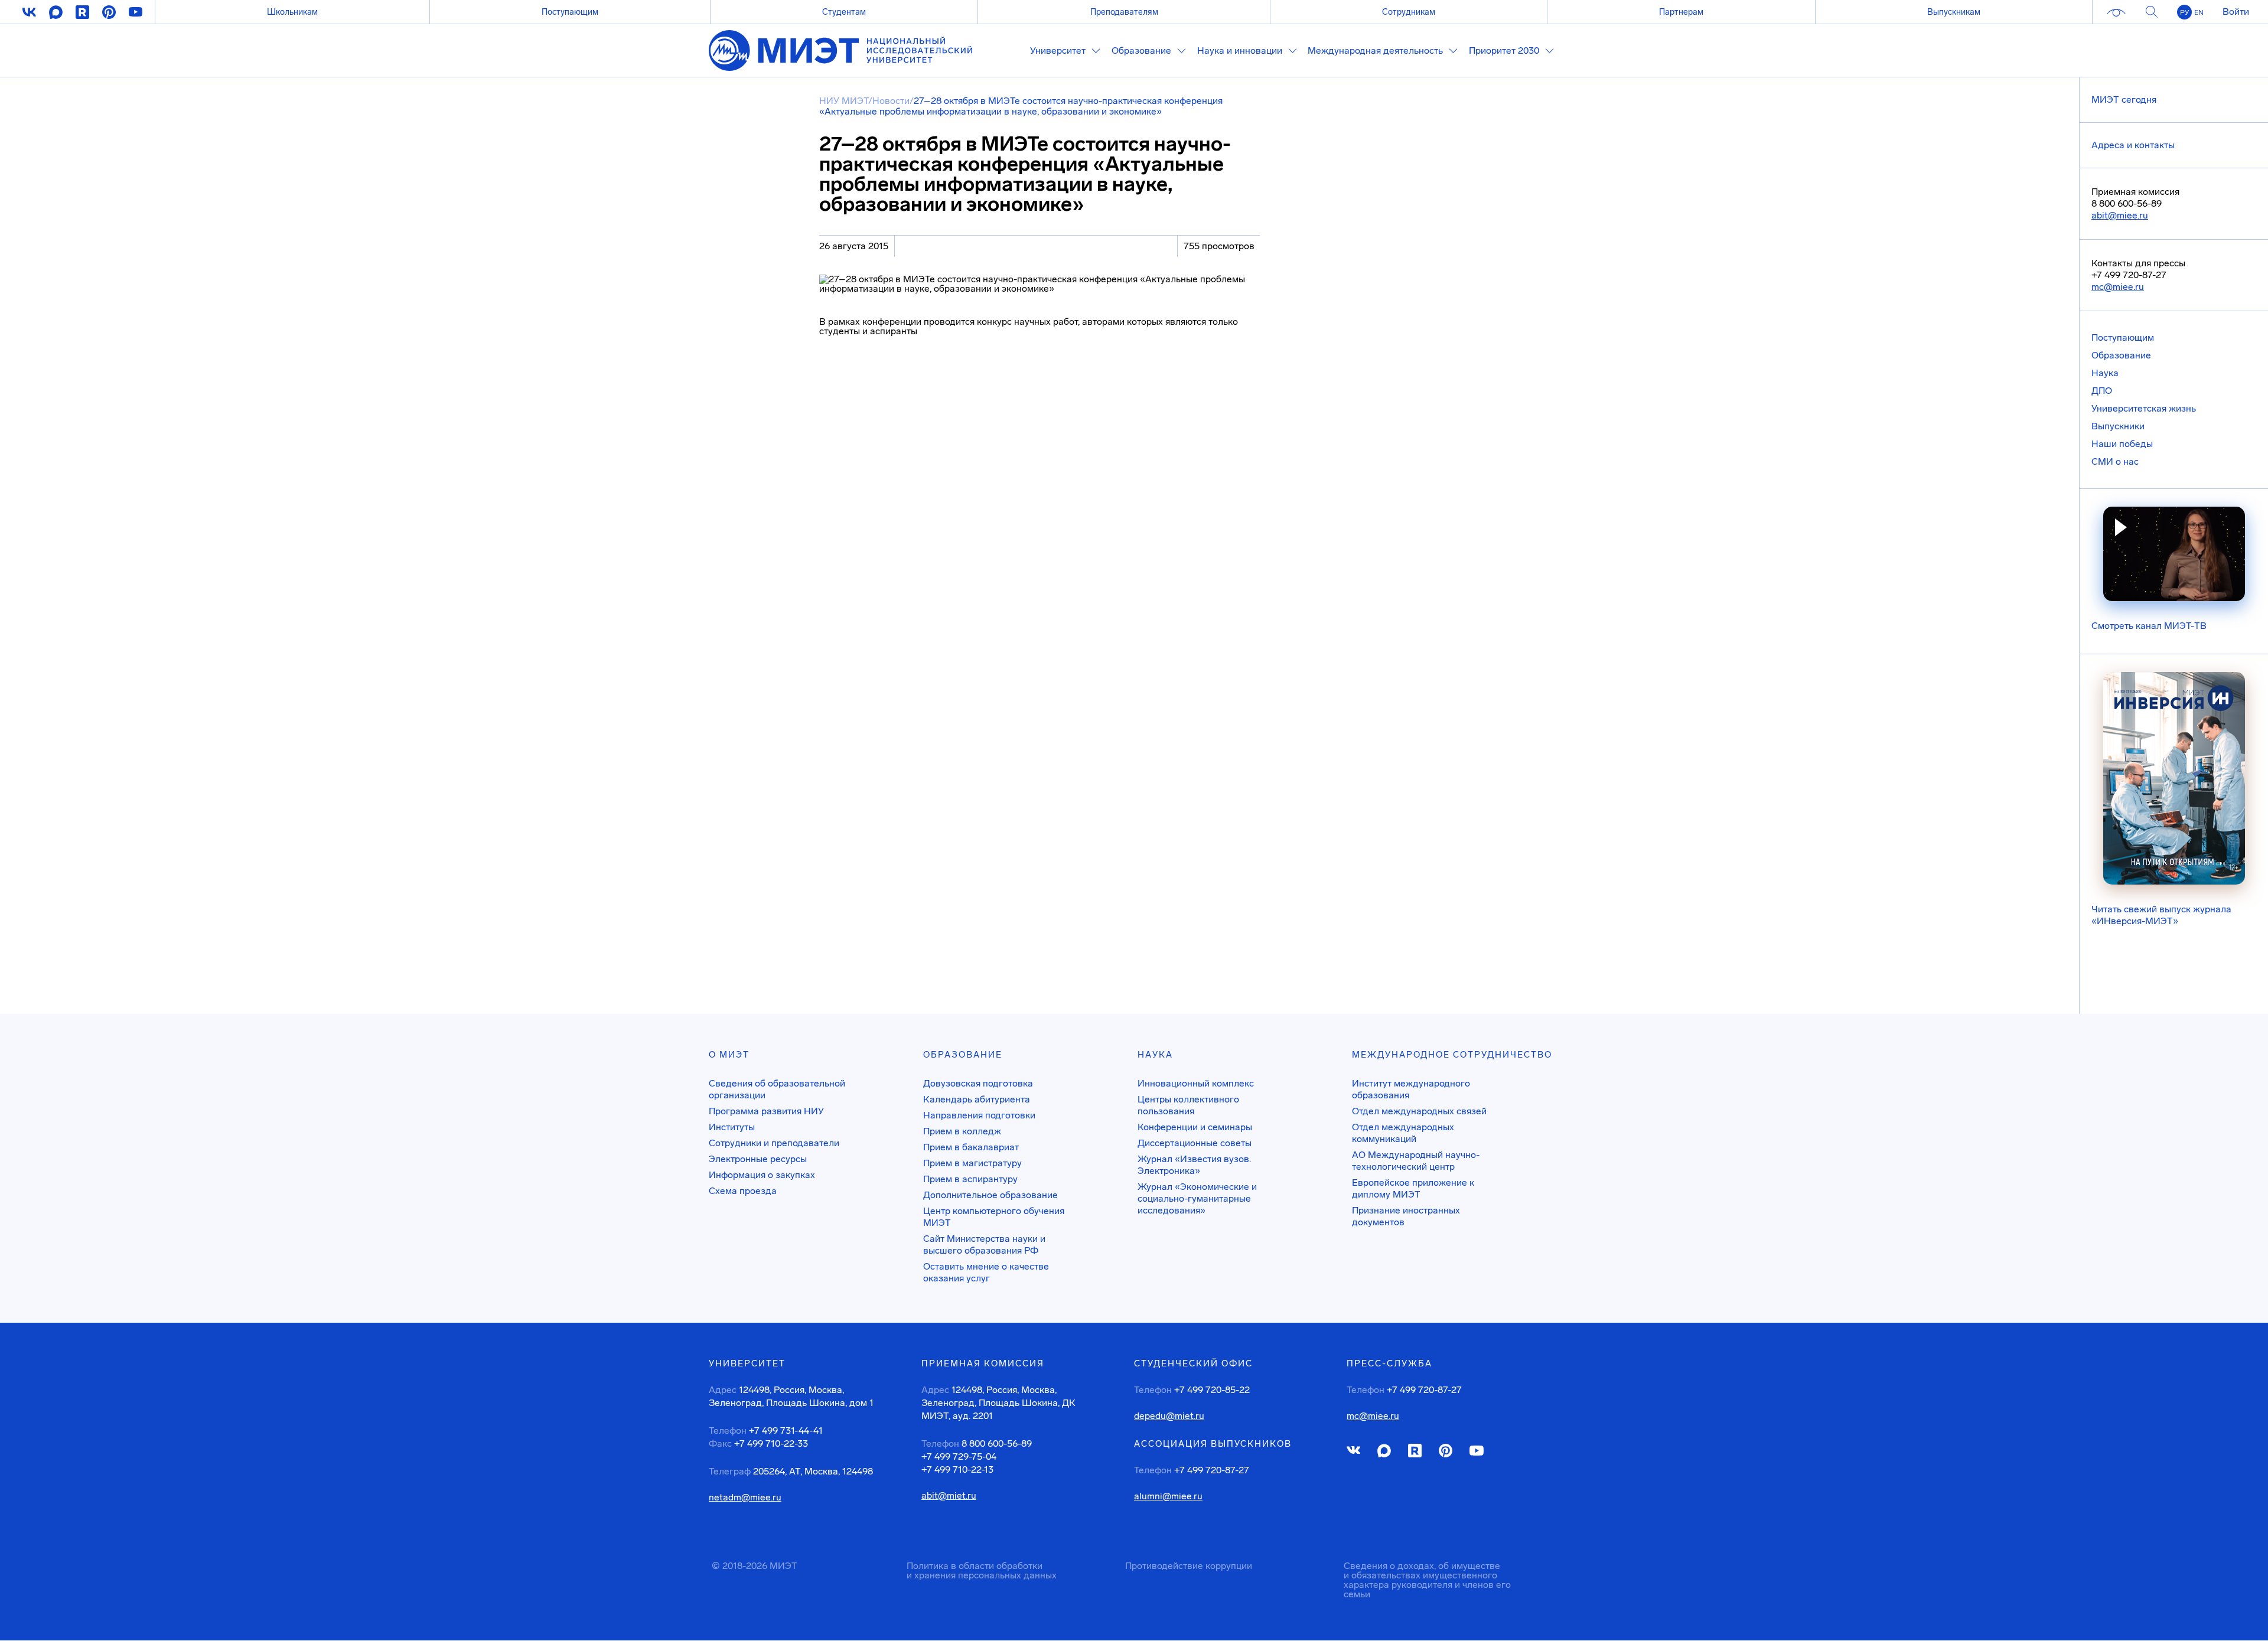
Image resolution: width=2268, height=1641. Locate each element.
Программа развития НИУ (766, 1111)
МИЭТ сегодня (2124, 99)
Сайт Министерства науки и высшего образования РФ (984, 1244)
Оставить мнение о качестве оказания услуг (986, 1272)
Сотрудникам (1409, 12)
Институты (732, 1127)
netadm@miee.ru (745, 1498)
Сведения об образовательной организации (777, 1089)
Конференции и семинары (1195, 1127)
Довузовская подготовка (978, 1083)
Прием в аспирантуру (970, 1179)
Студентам (844, 12)
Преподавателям (1124, 12)
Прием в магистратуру (972, 1163)
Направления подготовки (979, 1115)
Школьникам (292, 12)
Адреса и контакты (2133, 145)
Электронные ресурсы (758, 1159)
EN (2199, 12)
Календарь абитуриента (977, 1099)
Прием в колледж (962, 1131)
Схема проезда (743, 1191)
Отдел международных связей (1419, 1111)
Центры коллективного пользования (1188, 1105)
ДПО (2102, 391)
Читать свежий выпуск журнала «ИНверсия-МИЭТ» (2161, 915)
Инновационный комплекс (1196, 1083)
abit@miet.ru (949, 1496)
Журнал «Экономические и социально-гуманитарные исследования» (1197, 1198)
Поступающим (570, 12)
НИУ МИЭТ (844, 101)
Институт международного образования (1411, 1089)
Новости (891, 101)
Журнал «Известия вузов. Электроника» (1194, 1165)
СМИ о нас (2115, 461)
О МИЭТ (729, 1055)
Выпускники (2118, 426)
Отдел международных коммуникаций (1403, 1133)
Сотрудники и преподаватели (774, 1143)
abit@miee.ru (2120, 215)
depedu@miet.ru (1169, 1416)
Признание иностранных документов (1406, 1216)
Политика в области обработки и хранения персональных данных (982, 1570)
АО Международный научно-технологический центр (1416, 1161)
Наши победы (2122, 444)
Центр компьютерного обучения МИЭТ (994, 1217)
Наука (2105, 373)
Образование (2121, 355)
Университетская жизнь (2144, 408)
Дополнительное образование (990, 1195)
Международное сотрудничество (1452, 1055)
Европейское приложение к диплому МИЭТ (1413, 1188)
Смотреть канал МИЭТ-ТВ (2149, 626)
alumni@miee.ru (1168, 1496)
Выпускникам (1954, 12)
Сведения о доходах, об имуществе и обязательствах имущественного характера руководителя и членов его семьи (1427, 1580)
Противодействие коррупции (1189, 1566)
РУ (2184, 12)
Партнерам (1681, 12)
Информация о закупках (762, 1175)
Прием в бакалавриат (971, 1147)
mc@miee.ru (2118, 287)
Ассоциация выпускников (1213, 1444)
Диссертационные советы (1195, 1143)
